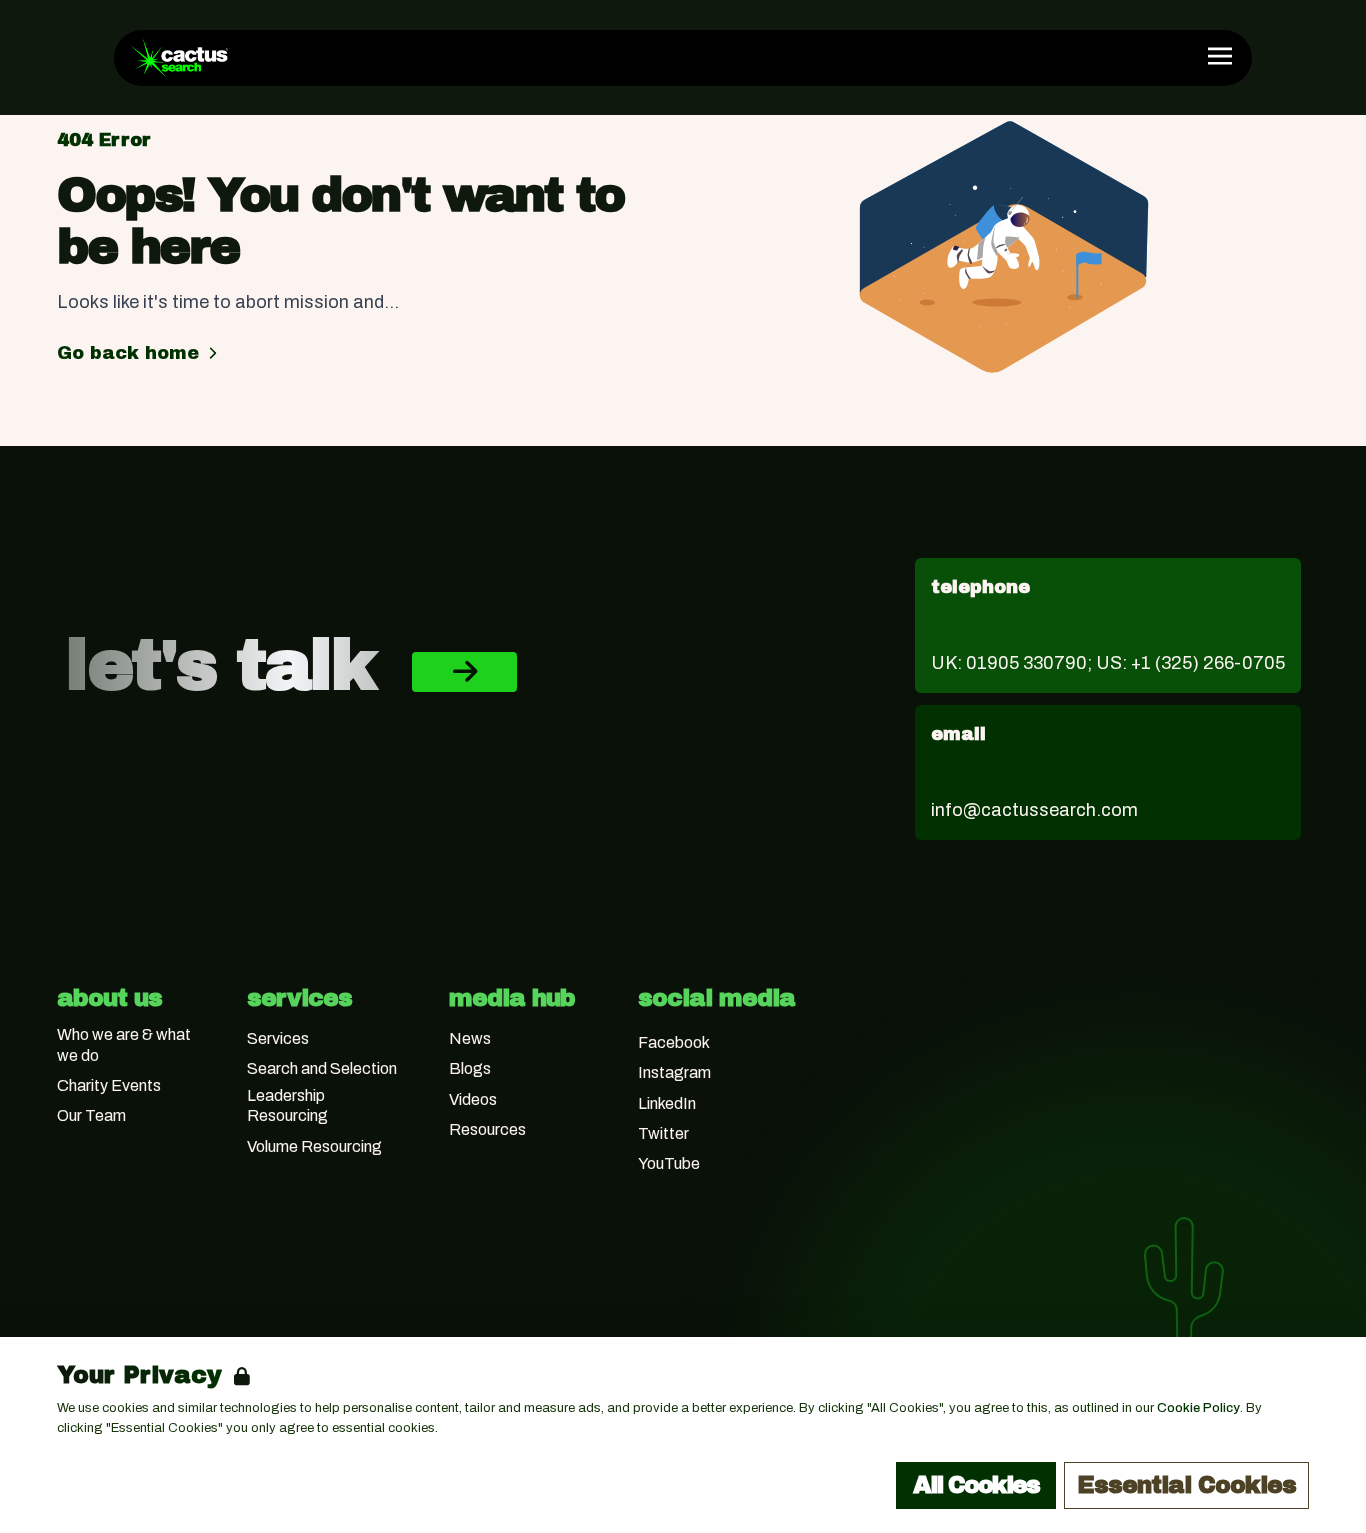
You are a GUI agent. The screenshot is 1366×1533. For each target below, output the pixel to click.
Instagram (674, 1072)
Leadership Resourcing (287, 1106)
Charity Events (109, 1085)
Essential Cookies (1186, 1485)
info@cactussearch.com (1034, 810)
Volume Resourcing (314, 1146)
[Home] (179, 58)
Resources (487, 1129)
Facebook (674, 1042)
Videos (473, 1099)
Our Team (91, 1115)
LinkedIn (667, 1103)
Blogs (470, 1068)
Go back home (128, 353)
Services (278, 1038)
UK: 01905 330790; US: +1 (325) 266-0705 (1108, 663)
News (470, 1038)
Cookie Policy (1198, 1408)
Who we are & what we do (124, 1045)
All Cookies (976, 1485)
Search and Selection (322, 1068)
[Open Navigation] (1220, 56)
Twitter (663, 1133)
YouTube (669, 1163)
